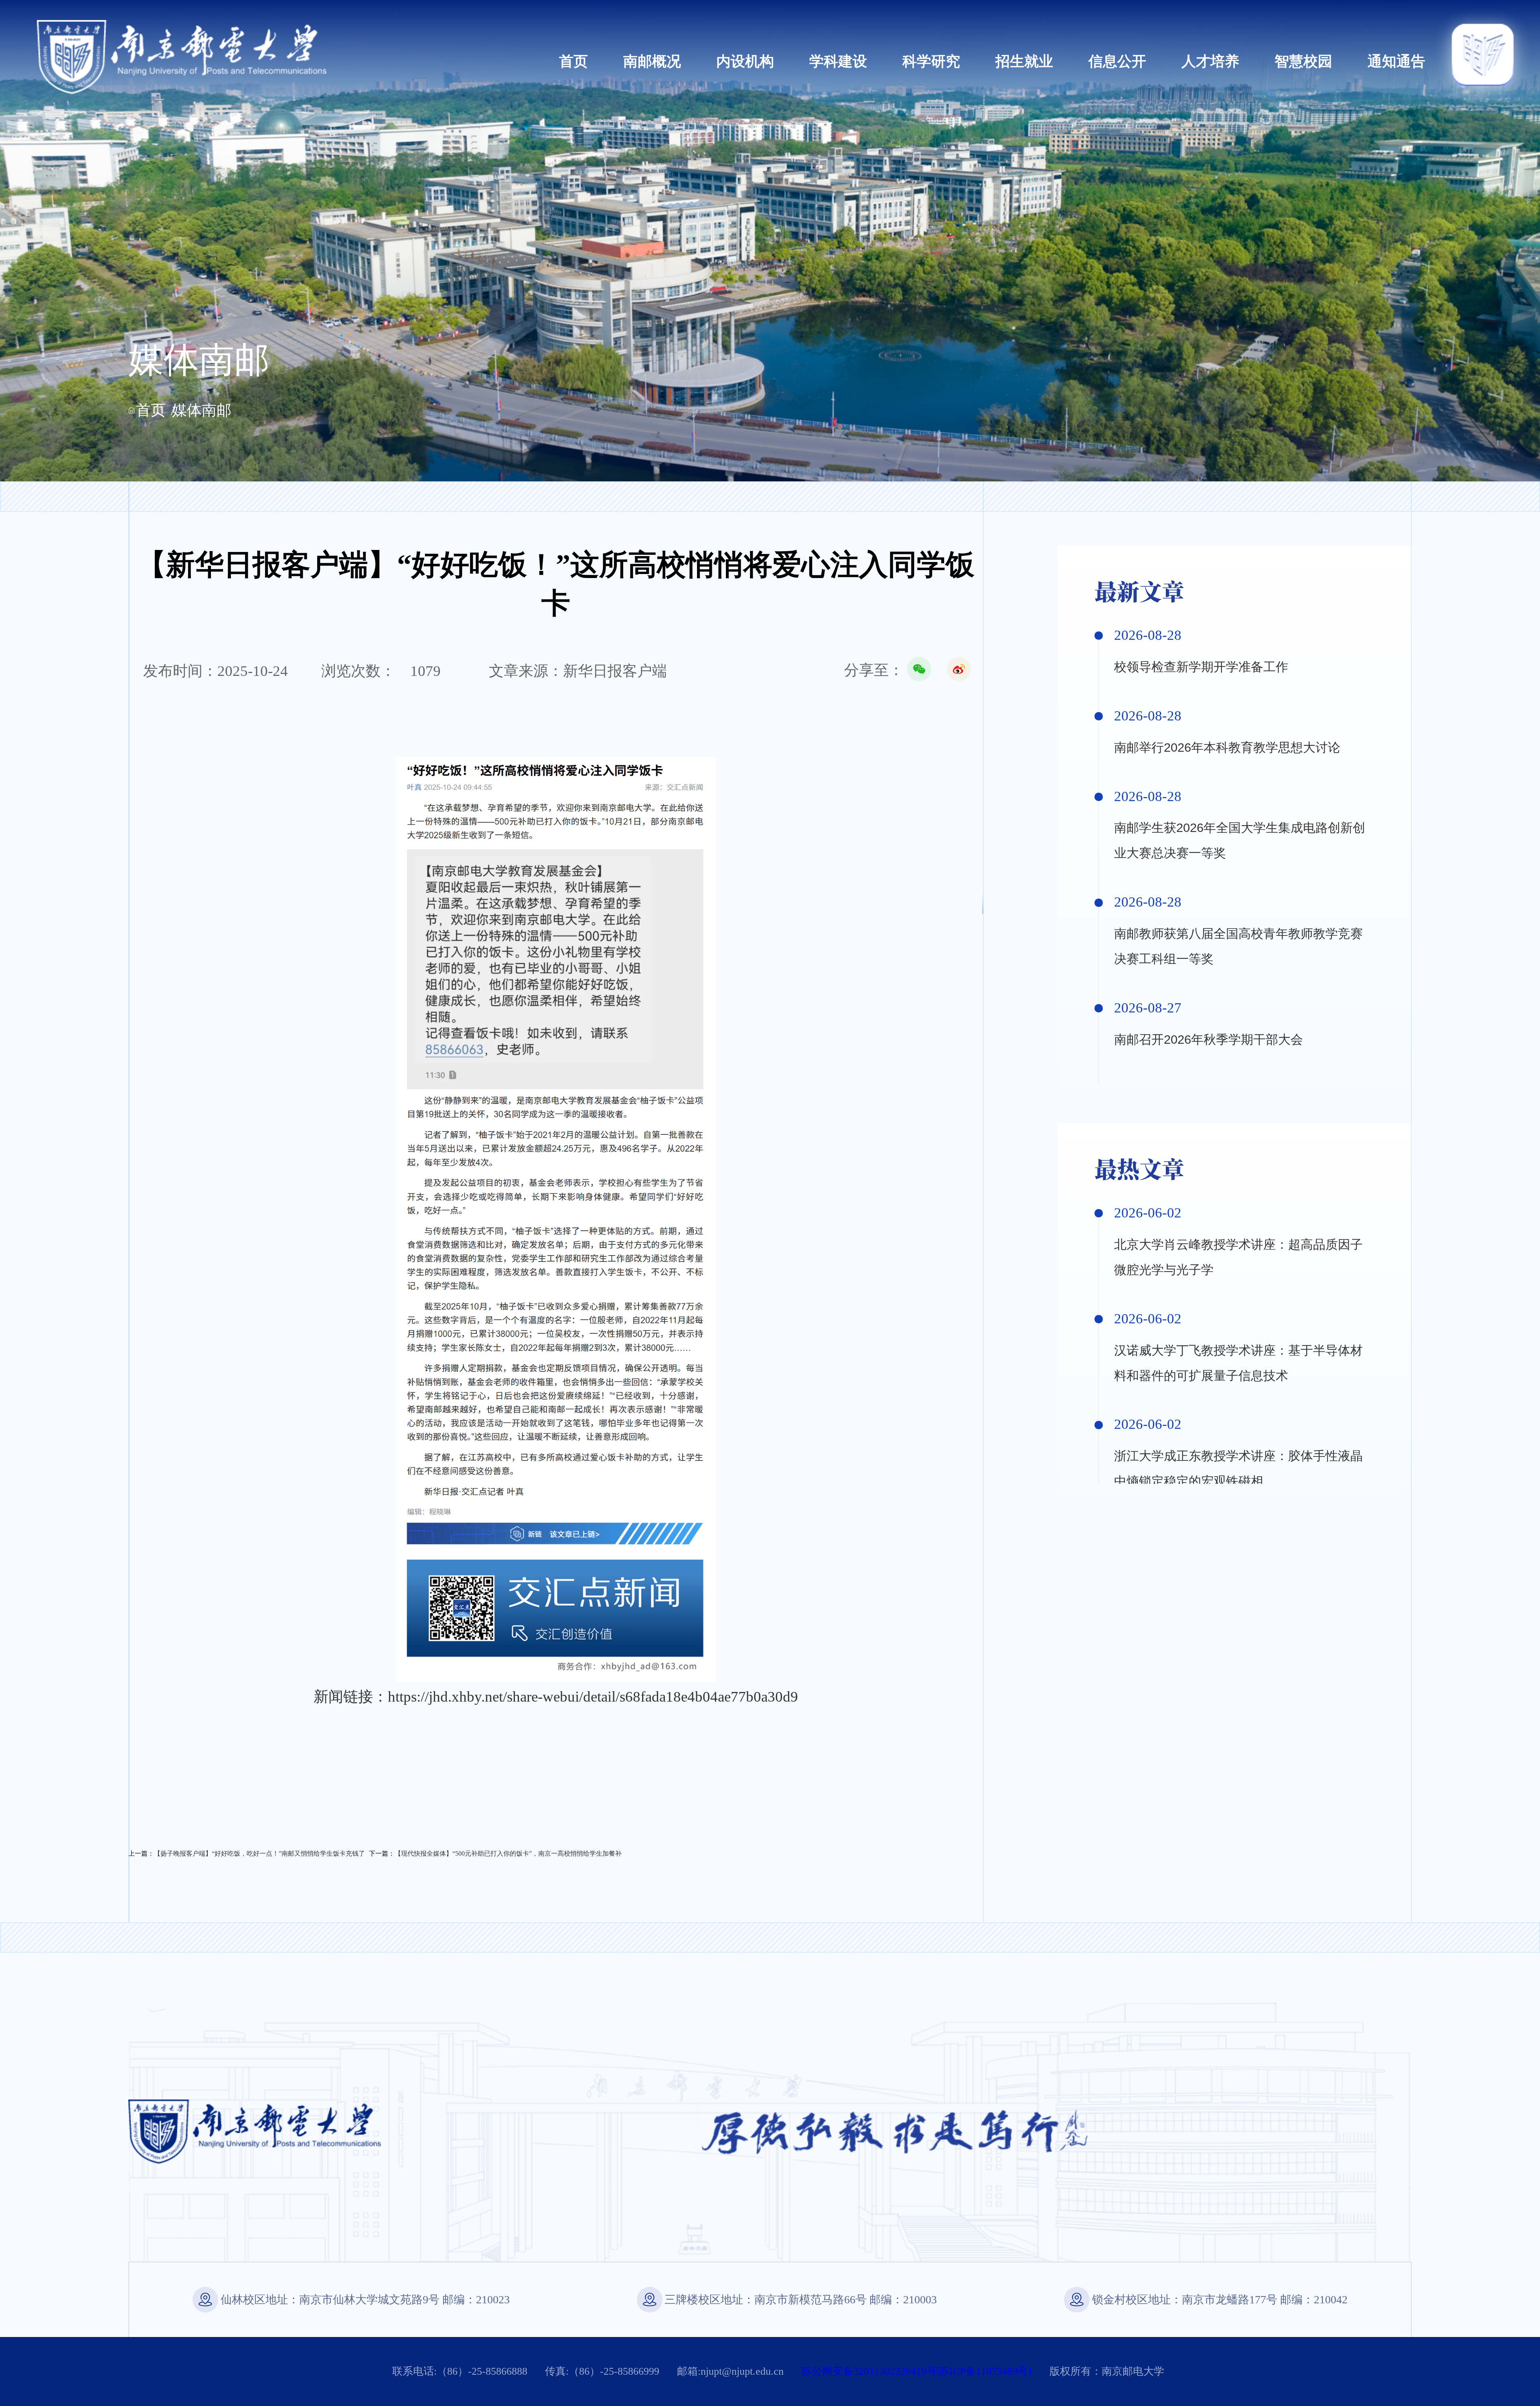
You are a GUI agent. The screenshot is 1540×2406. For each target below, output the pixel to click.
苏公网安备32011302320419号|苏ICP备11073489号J (917, 2371)
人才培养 (1210, 61)
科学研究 (931, 61)
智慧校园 (1303, 61)
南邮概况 (652, 61)
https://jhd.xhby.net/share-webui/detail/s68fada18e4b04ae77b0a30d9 (593, 1697)
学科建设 (838, 61)
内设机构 (745, 61)
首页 (573, 61)
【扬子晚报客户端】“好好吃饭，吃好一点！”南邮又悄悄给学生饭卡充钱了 (259, 1853)
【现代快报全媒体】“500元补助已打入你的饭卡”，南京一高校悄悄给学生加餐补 (508, 1853)
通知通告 (1396, 61)
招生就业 (1024, 61)
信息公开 (1117, 61)
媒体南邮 (202, 410)
